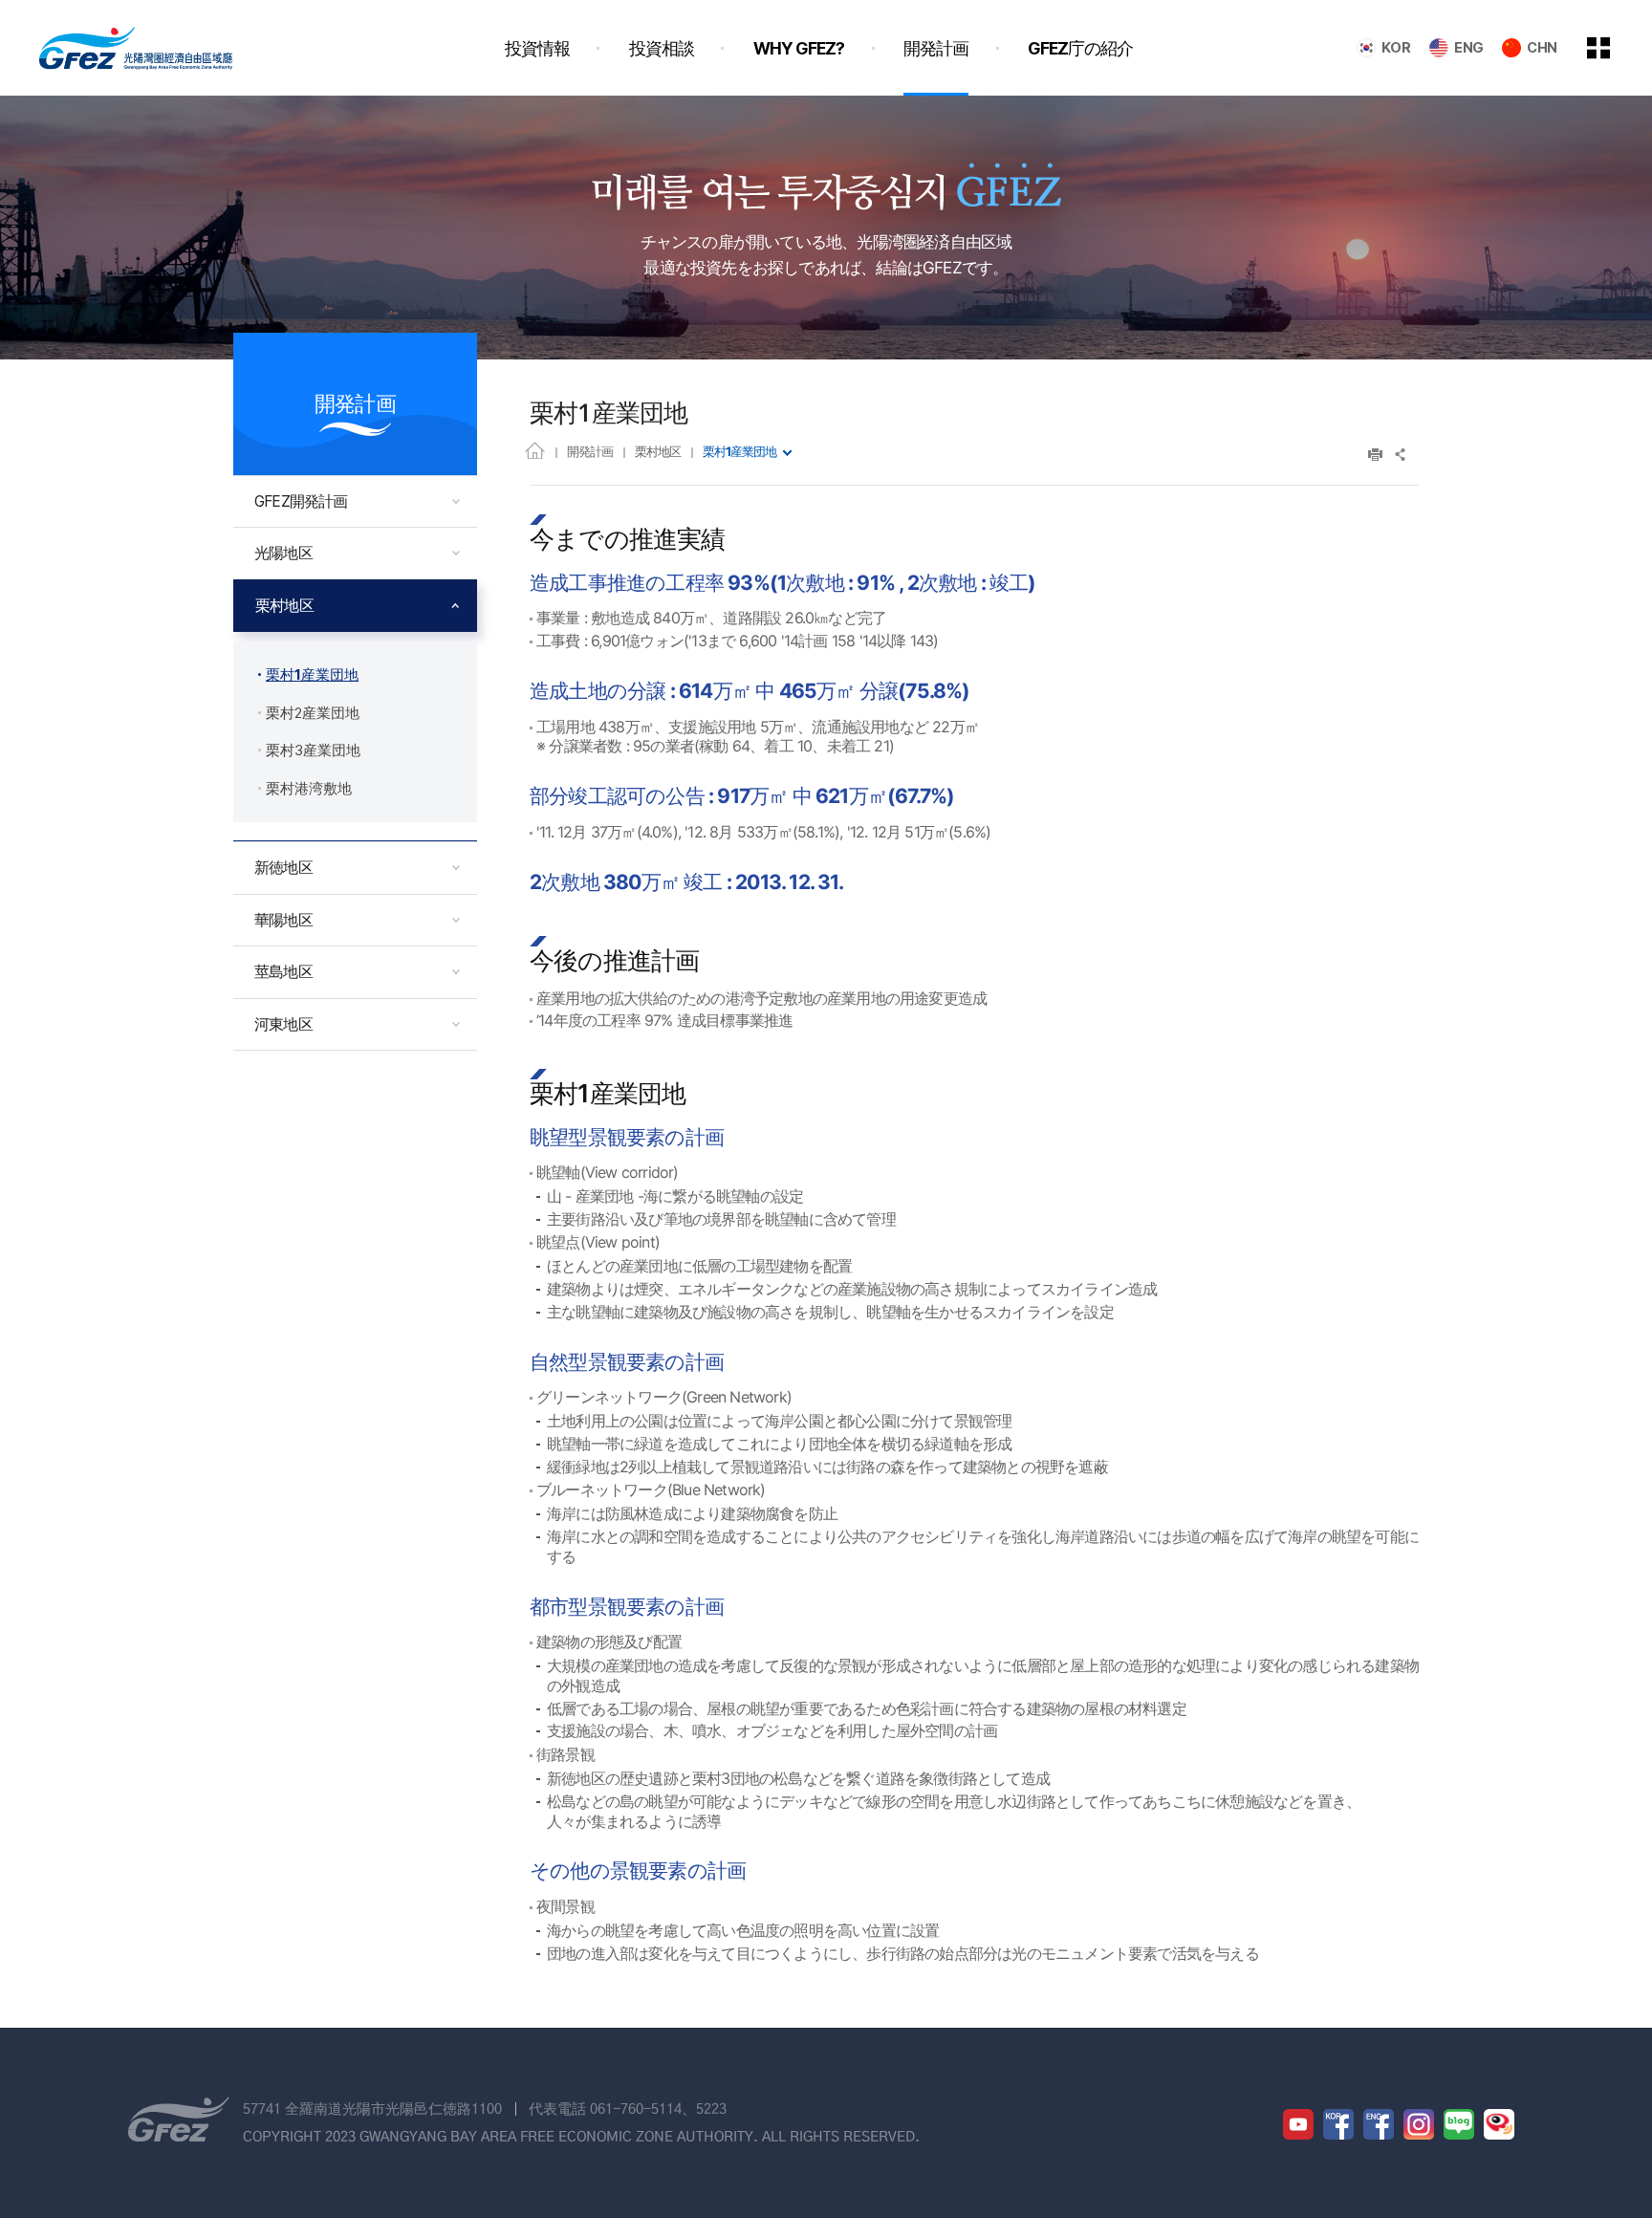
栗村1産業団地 (739, 451)
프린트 (1375, 455)
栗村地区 (658, 451)
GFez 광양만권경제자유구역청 (136, 48)
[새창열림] (1298, 2124)
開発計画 (590, 451)
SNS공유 (1401, 455)
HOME (535, 450)
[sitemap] (1613, 48)
